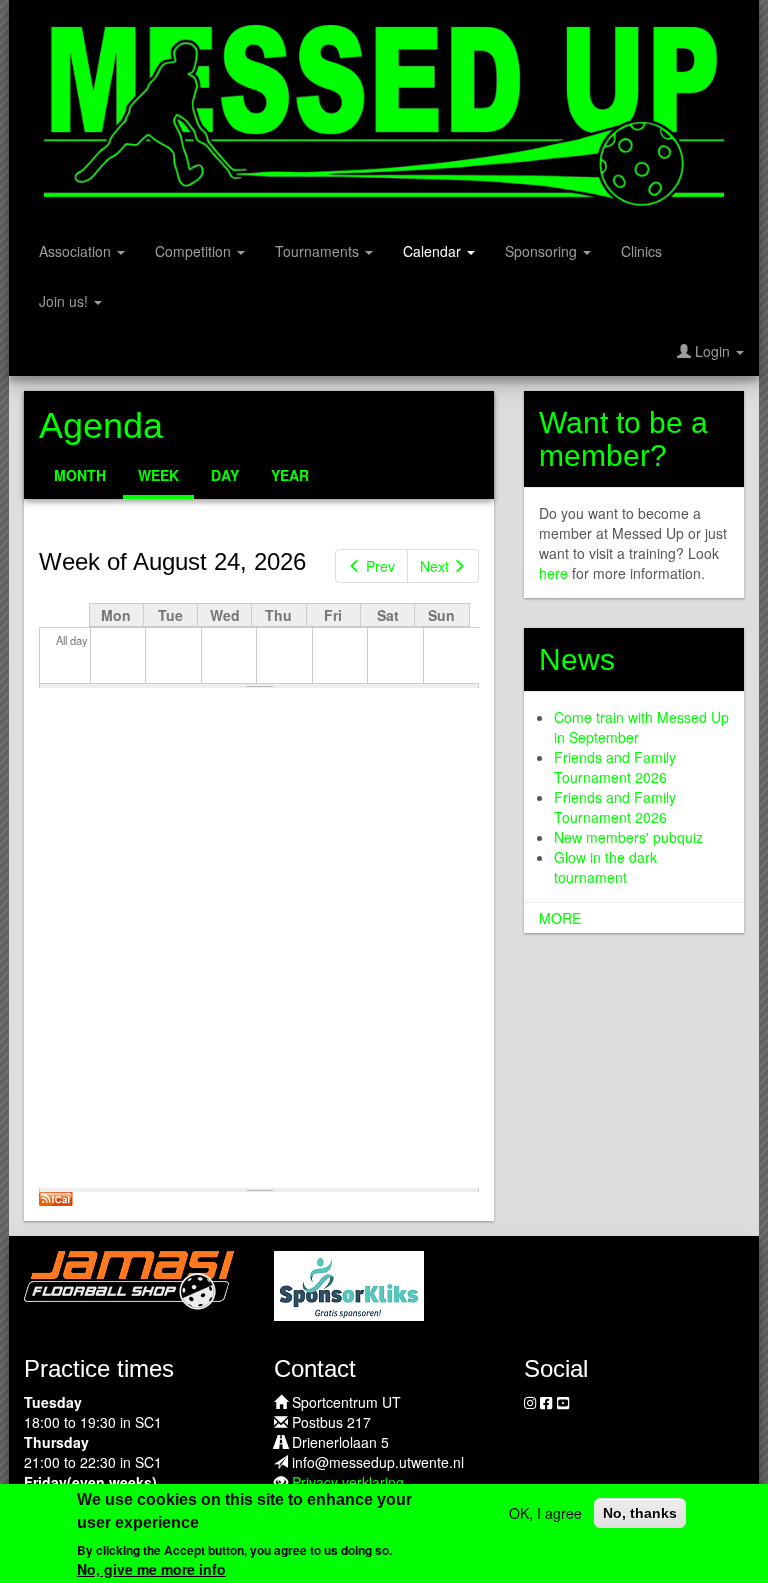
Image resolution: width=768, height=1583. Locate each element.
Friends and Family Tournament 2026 (615, 767)
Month (80, 475)
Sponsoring (543, 251)
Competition (195, 251)
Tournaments (319, 251)
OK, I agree (545, 1513)
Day (225, 475)
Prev (380, 566)
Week (166, 482)
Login (712, 351)
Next (434, 566)
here (553, 573)
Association (77, 251)
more (560, 918)
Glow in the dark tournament (605, 867)
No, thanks (640, 1513)
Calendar (434, 251)
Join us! (65, 301)
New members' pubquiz (628, 837)
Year (290, 475)
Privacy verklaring (348, 1482)
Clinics (641, 251)
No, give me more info (151, 1569)
